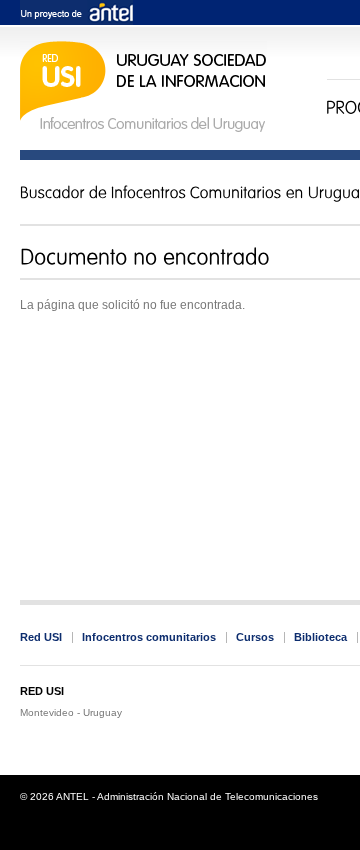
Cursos (255, 637)
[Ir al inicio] (143, 129)
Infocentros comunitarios (149, 637)
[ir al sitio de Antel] (76, 13)
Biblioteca (320, 637)
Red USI (41, 637)
